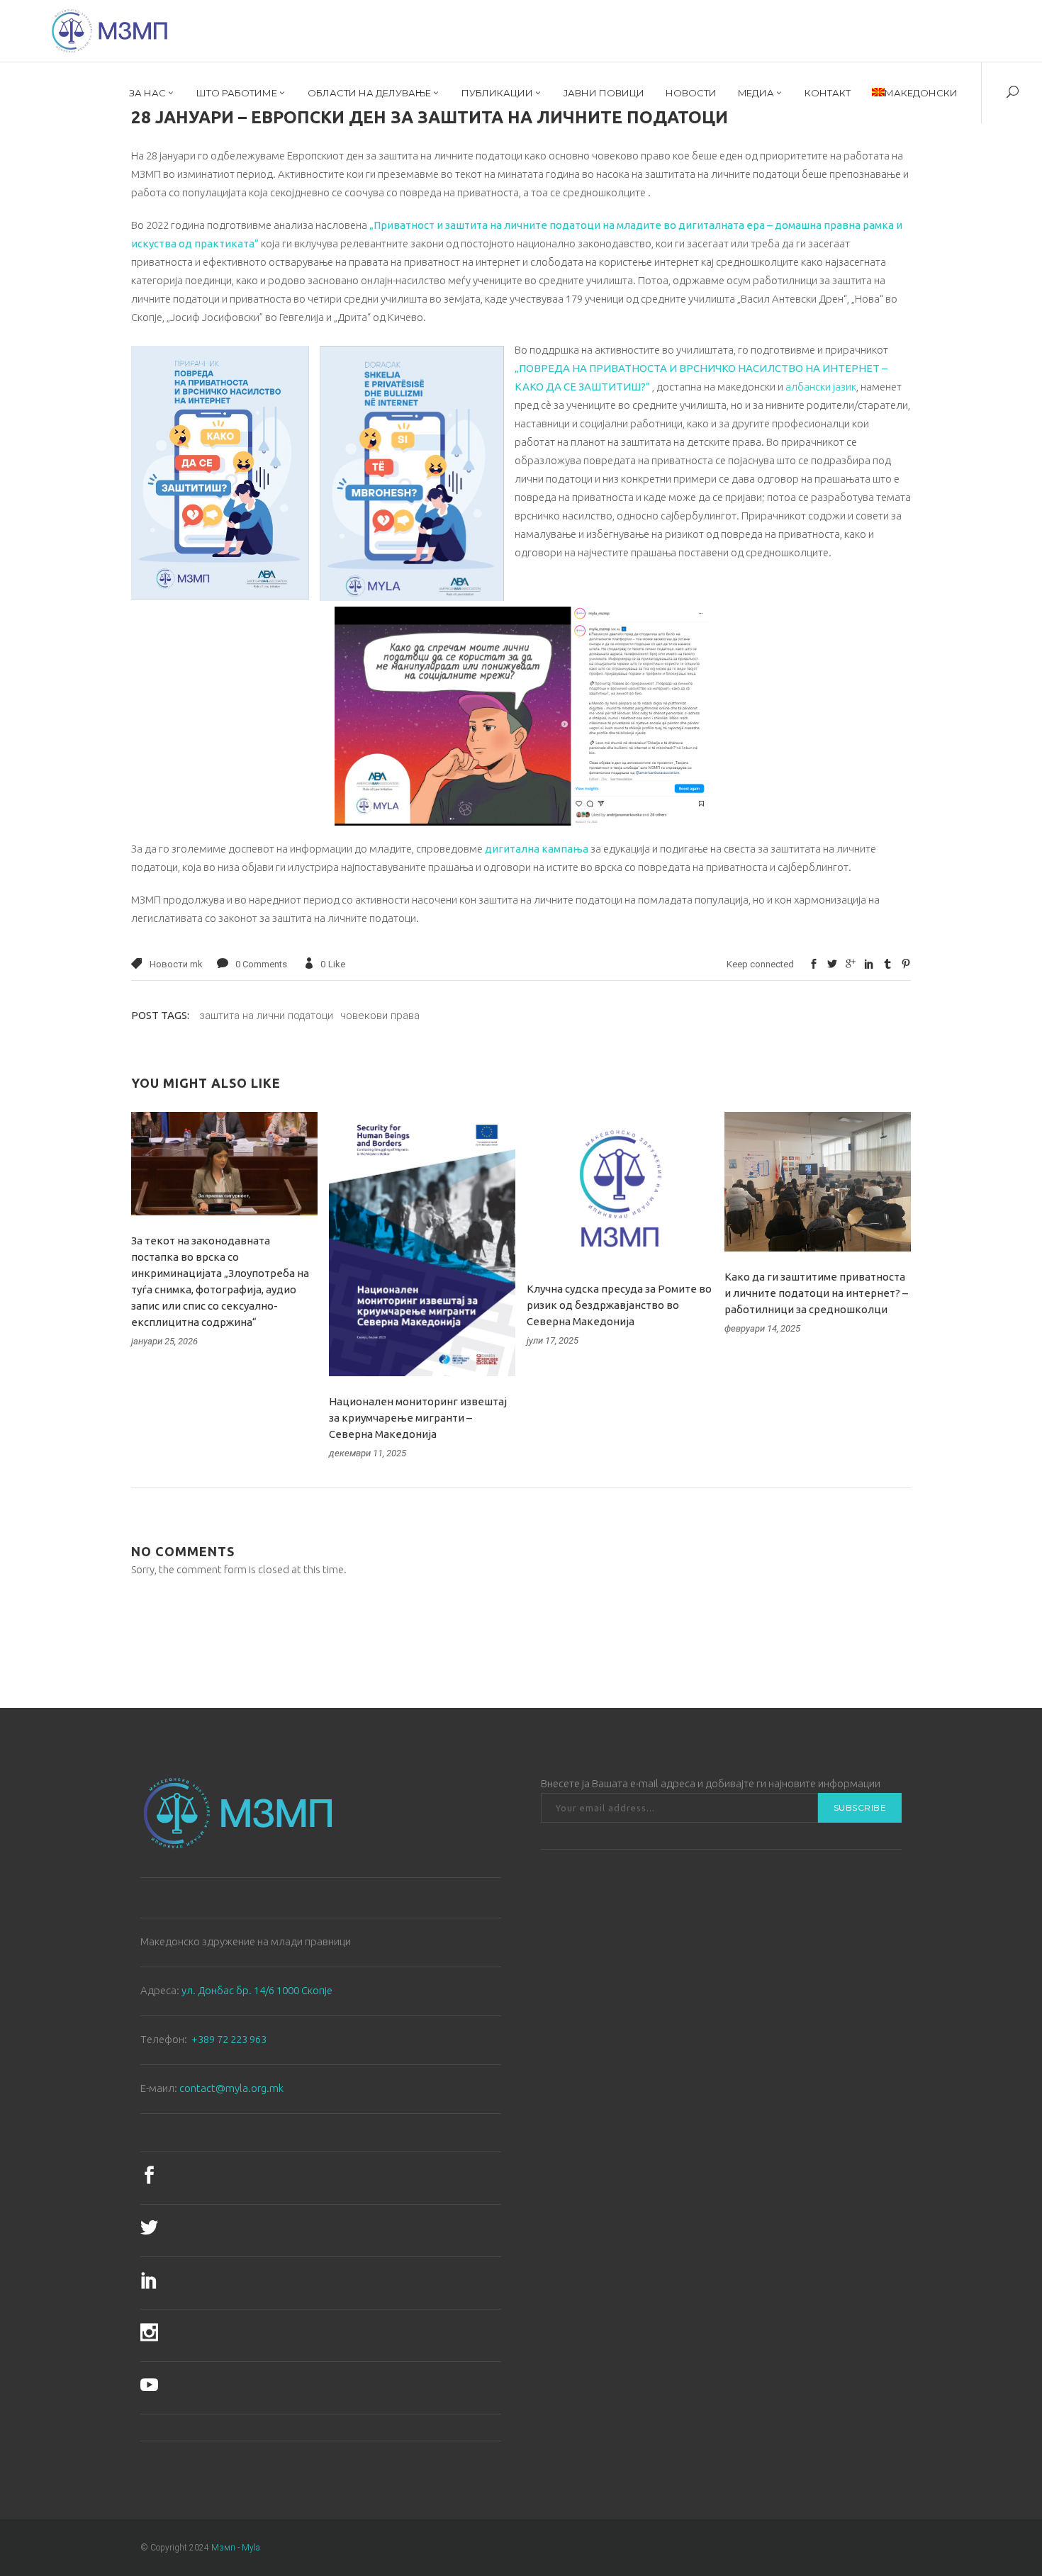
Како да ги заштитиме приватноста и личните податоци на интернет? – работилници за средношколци (816, 1293)
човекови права (380, 1016)
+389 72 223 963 (229, 2039)
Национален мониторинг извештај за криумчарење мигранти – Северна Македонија (418, 1418)
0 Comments (261, 964)
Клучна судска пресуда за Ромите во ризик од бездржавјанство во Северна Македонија (619, 1305)
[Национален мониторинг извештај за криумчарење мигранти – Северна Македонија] (422, 1244)
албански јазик (821, 387)
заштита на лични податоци (266, 1016)
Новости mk (176, 964)
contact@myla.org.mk (231, 2088)
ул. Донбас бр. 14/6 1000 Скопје (257, 1990)
